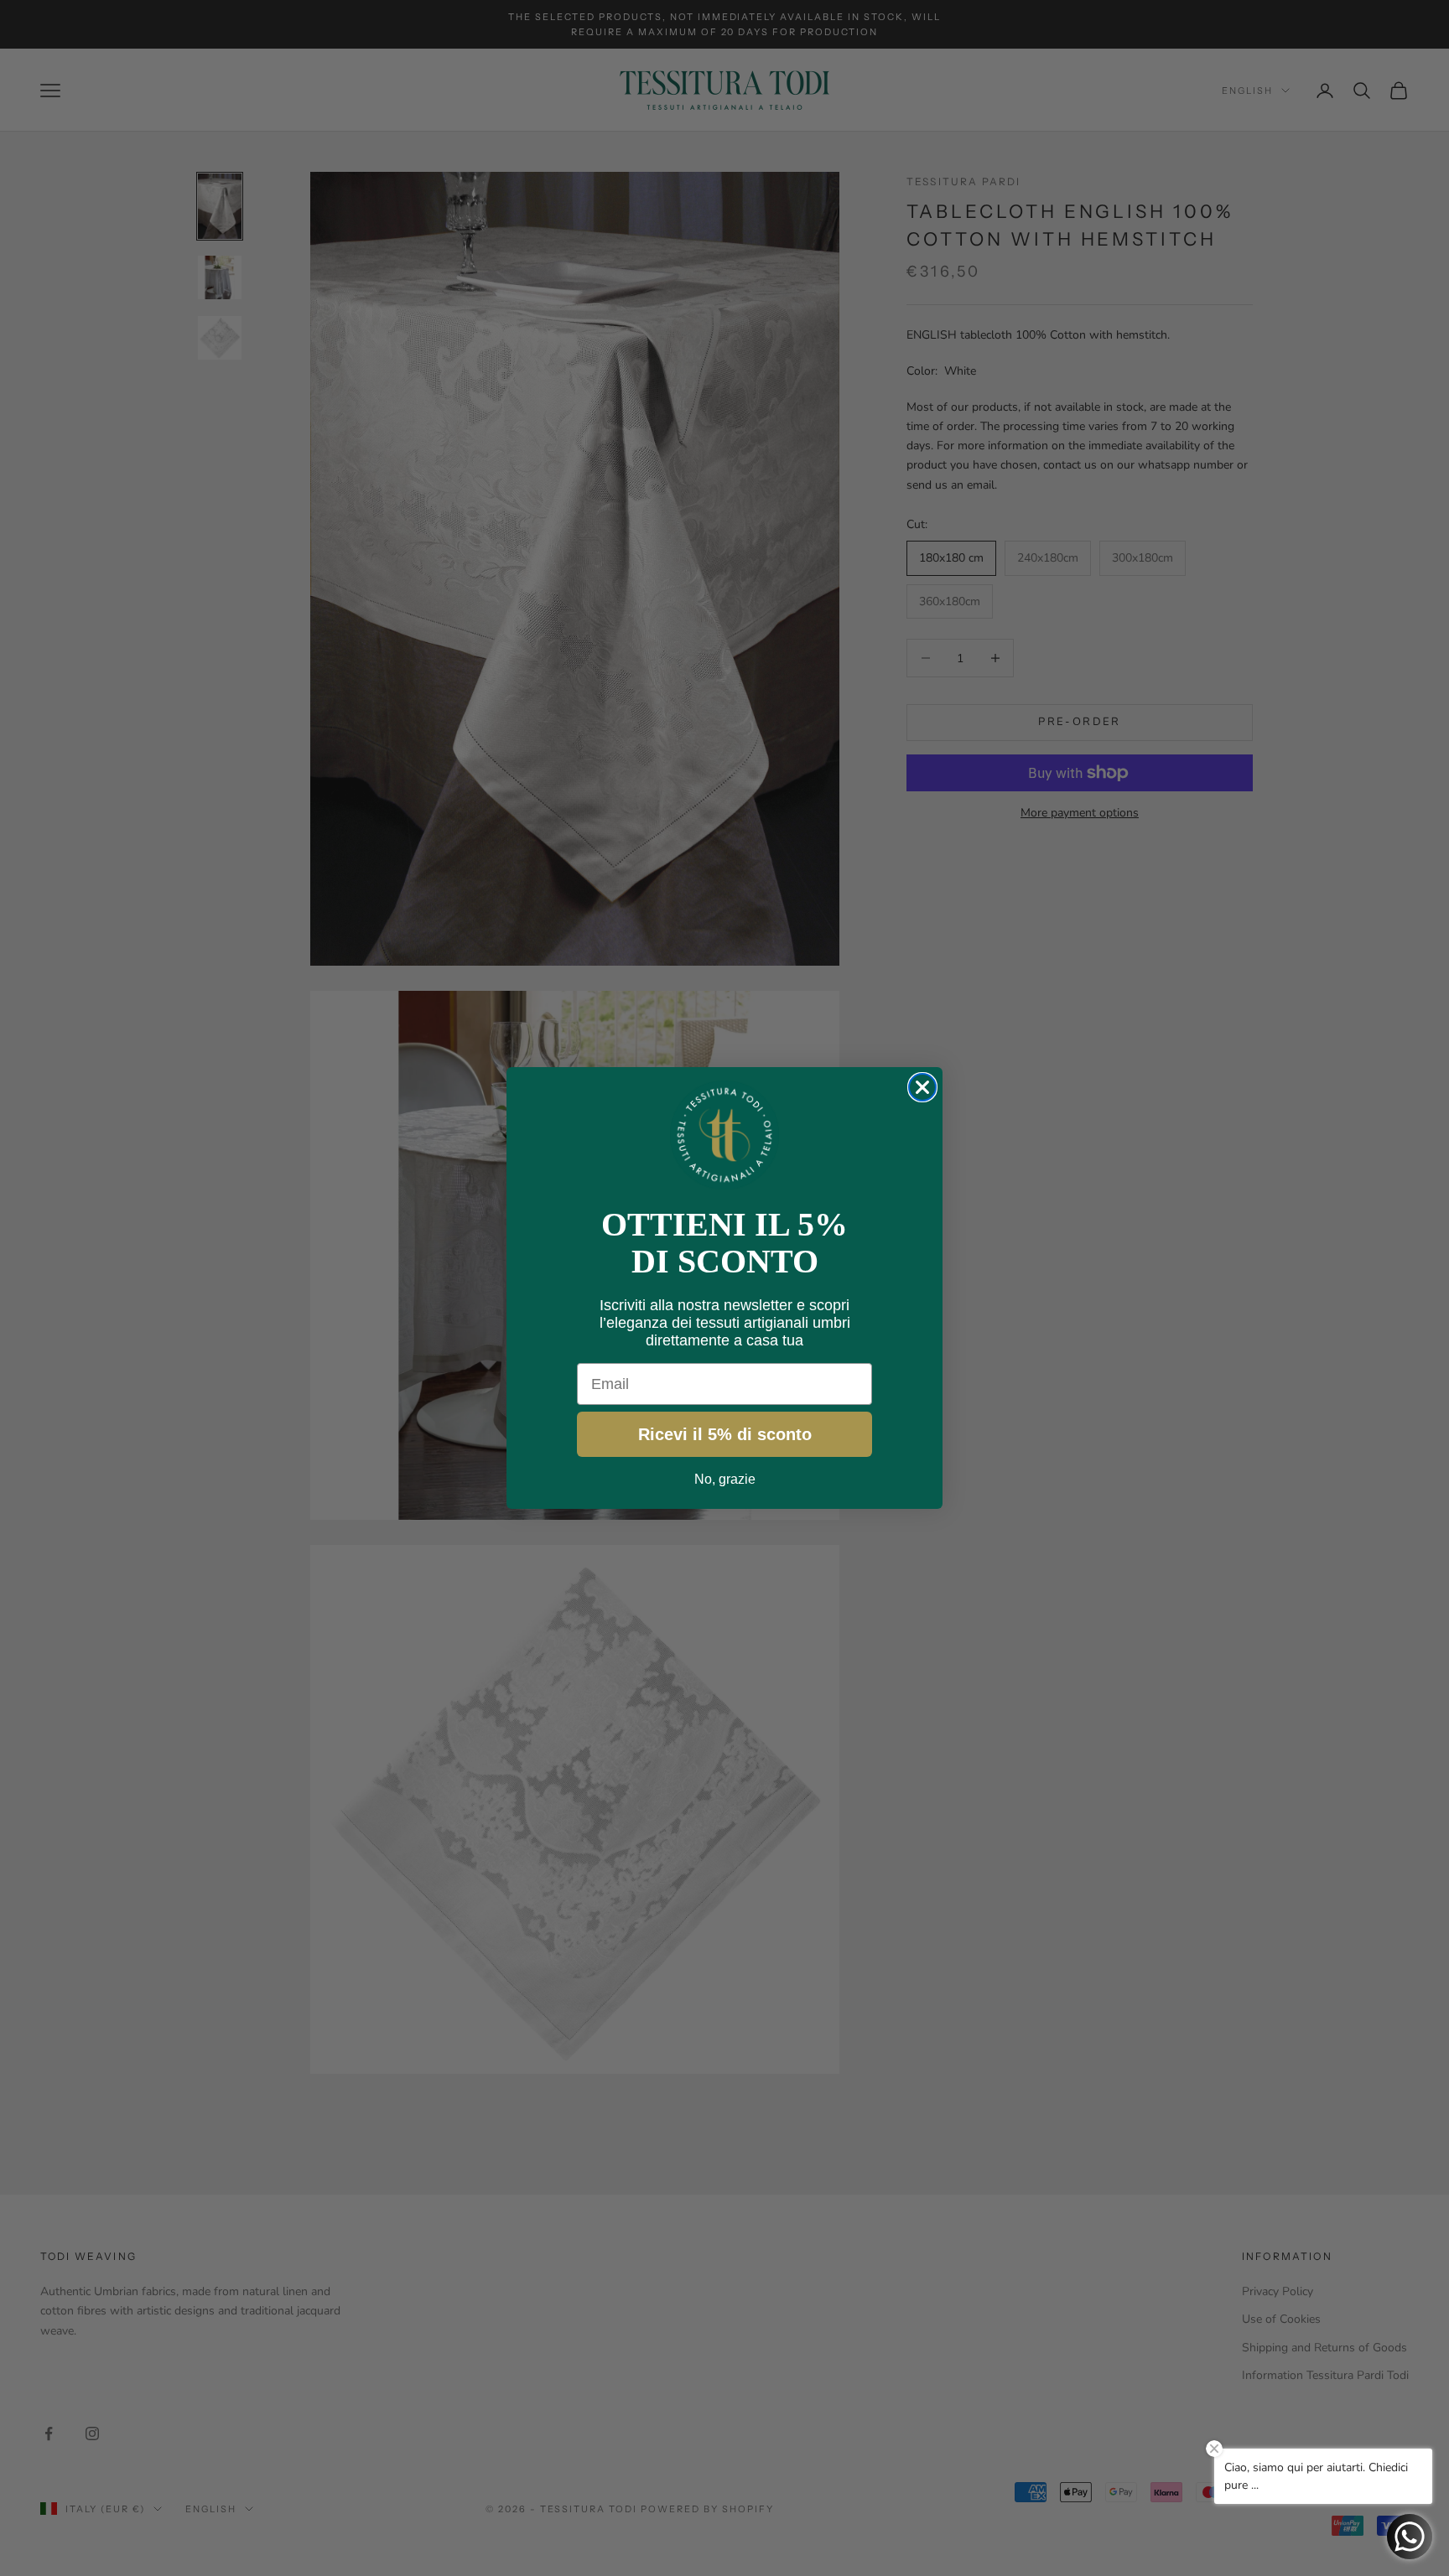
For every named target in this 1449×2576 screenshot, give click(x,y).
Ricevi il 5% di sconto (725, 1434)
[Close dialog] (922, 1087)
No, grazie (725, 1479)
